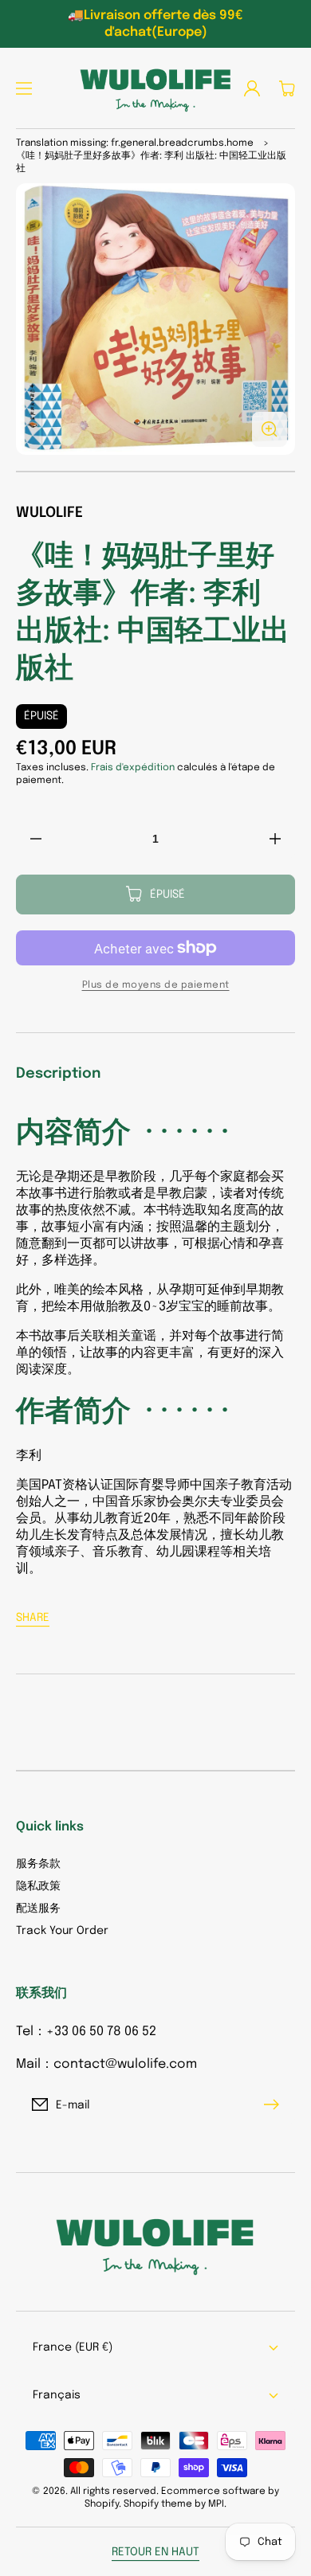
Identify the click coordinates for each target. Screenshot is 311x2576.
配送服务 (38, 1909)
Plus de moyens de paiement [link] (156, 985)
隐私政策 (38, 1886)
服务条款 (38, 1864)
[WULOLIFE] (155, 88)
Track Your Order (62, 1931)
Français (57, 2395)
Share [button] (33, 1618)
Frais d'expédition (133, 768)
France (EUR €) (73, 2347)
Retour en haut (155, 2552)
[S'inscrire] (275, 2104)
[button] (24, 88)
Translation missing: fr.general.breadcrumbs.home (135, 143)
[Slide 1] (155, 472)
